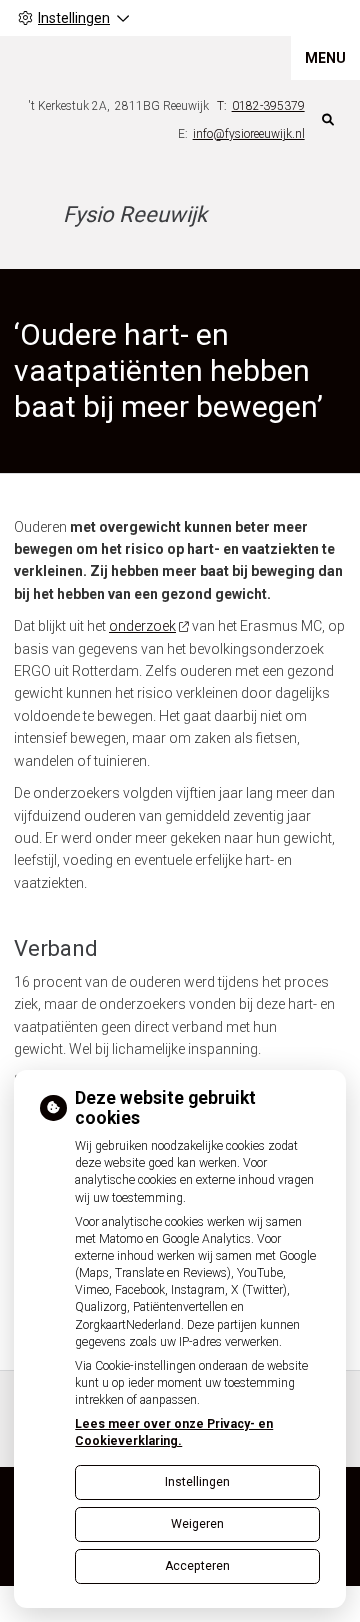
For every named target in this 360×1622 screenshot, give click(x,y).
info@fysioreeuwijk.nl (249, 134)
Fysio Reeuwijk (135, 214)
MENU (325, 58)
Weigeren (197, 1524)
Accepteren (197, 1566)
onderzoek (142, 626)
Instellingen (197, 1482)
